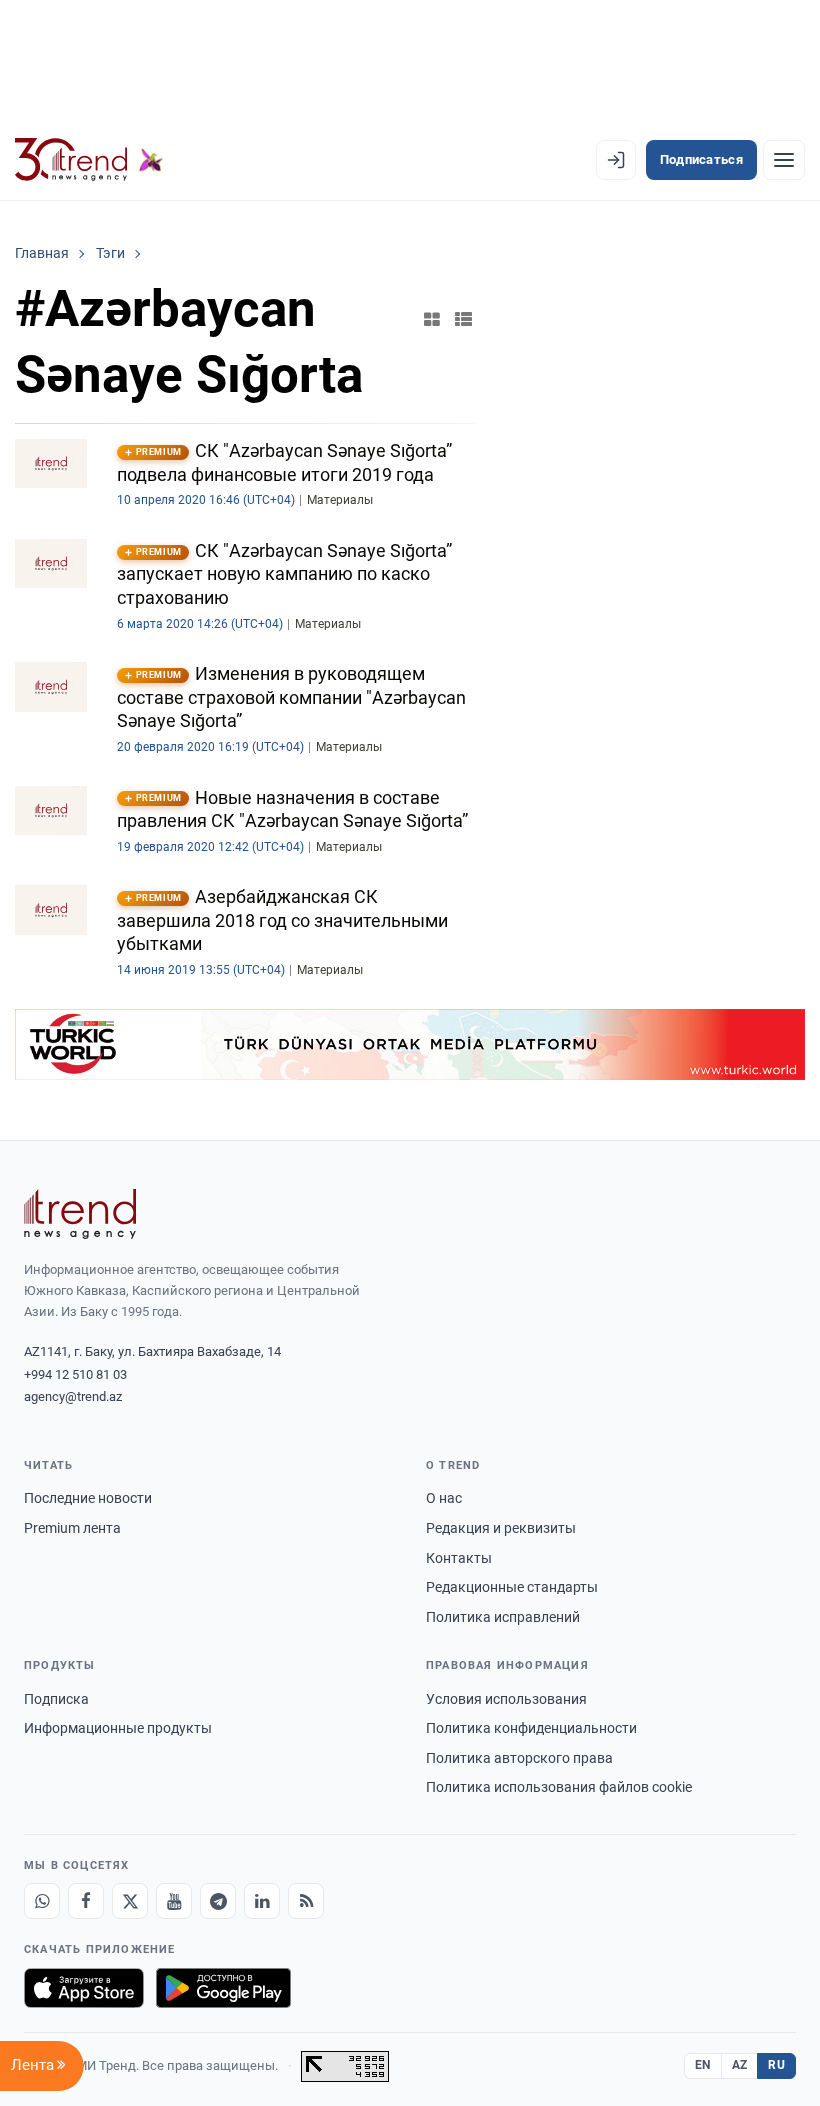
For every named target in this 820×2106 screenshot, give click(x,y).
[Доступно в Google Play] (223, 1988)
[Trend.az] (89, 160)
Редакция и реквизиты (501, 1528)
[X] (130, 1901)
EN (703, 2065)
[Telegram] (218, 1901)
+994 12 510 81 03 (75, 1374)
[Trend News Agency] (80, 1214)
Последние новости (88, 1498)
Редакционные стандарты (512, 1587)
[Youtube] (174, 1901)
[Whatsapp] (42, 1901)
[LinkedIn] (262, 1901)
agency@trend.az (73, 1396)
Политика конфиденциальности (531, 1728)
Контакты (459, 1558)
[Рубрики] (784, 160)
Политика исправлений (503, 1617)
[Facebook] (86, 1901)
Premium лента (72, 1528)
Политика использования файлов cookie (559, 1787)
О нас (444, 1498)
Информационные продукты (118, 1728)
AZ (740, 2065)
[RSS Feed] (306, 1901)
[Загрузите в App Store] (84, 1988)
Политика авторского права (519, 1758)
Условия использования (506, 1699)
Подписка (56, 1699)
